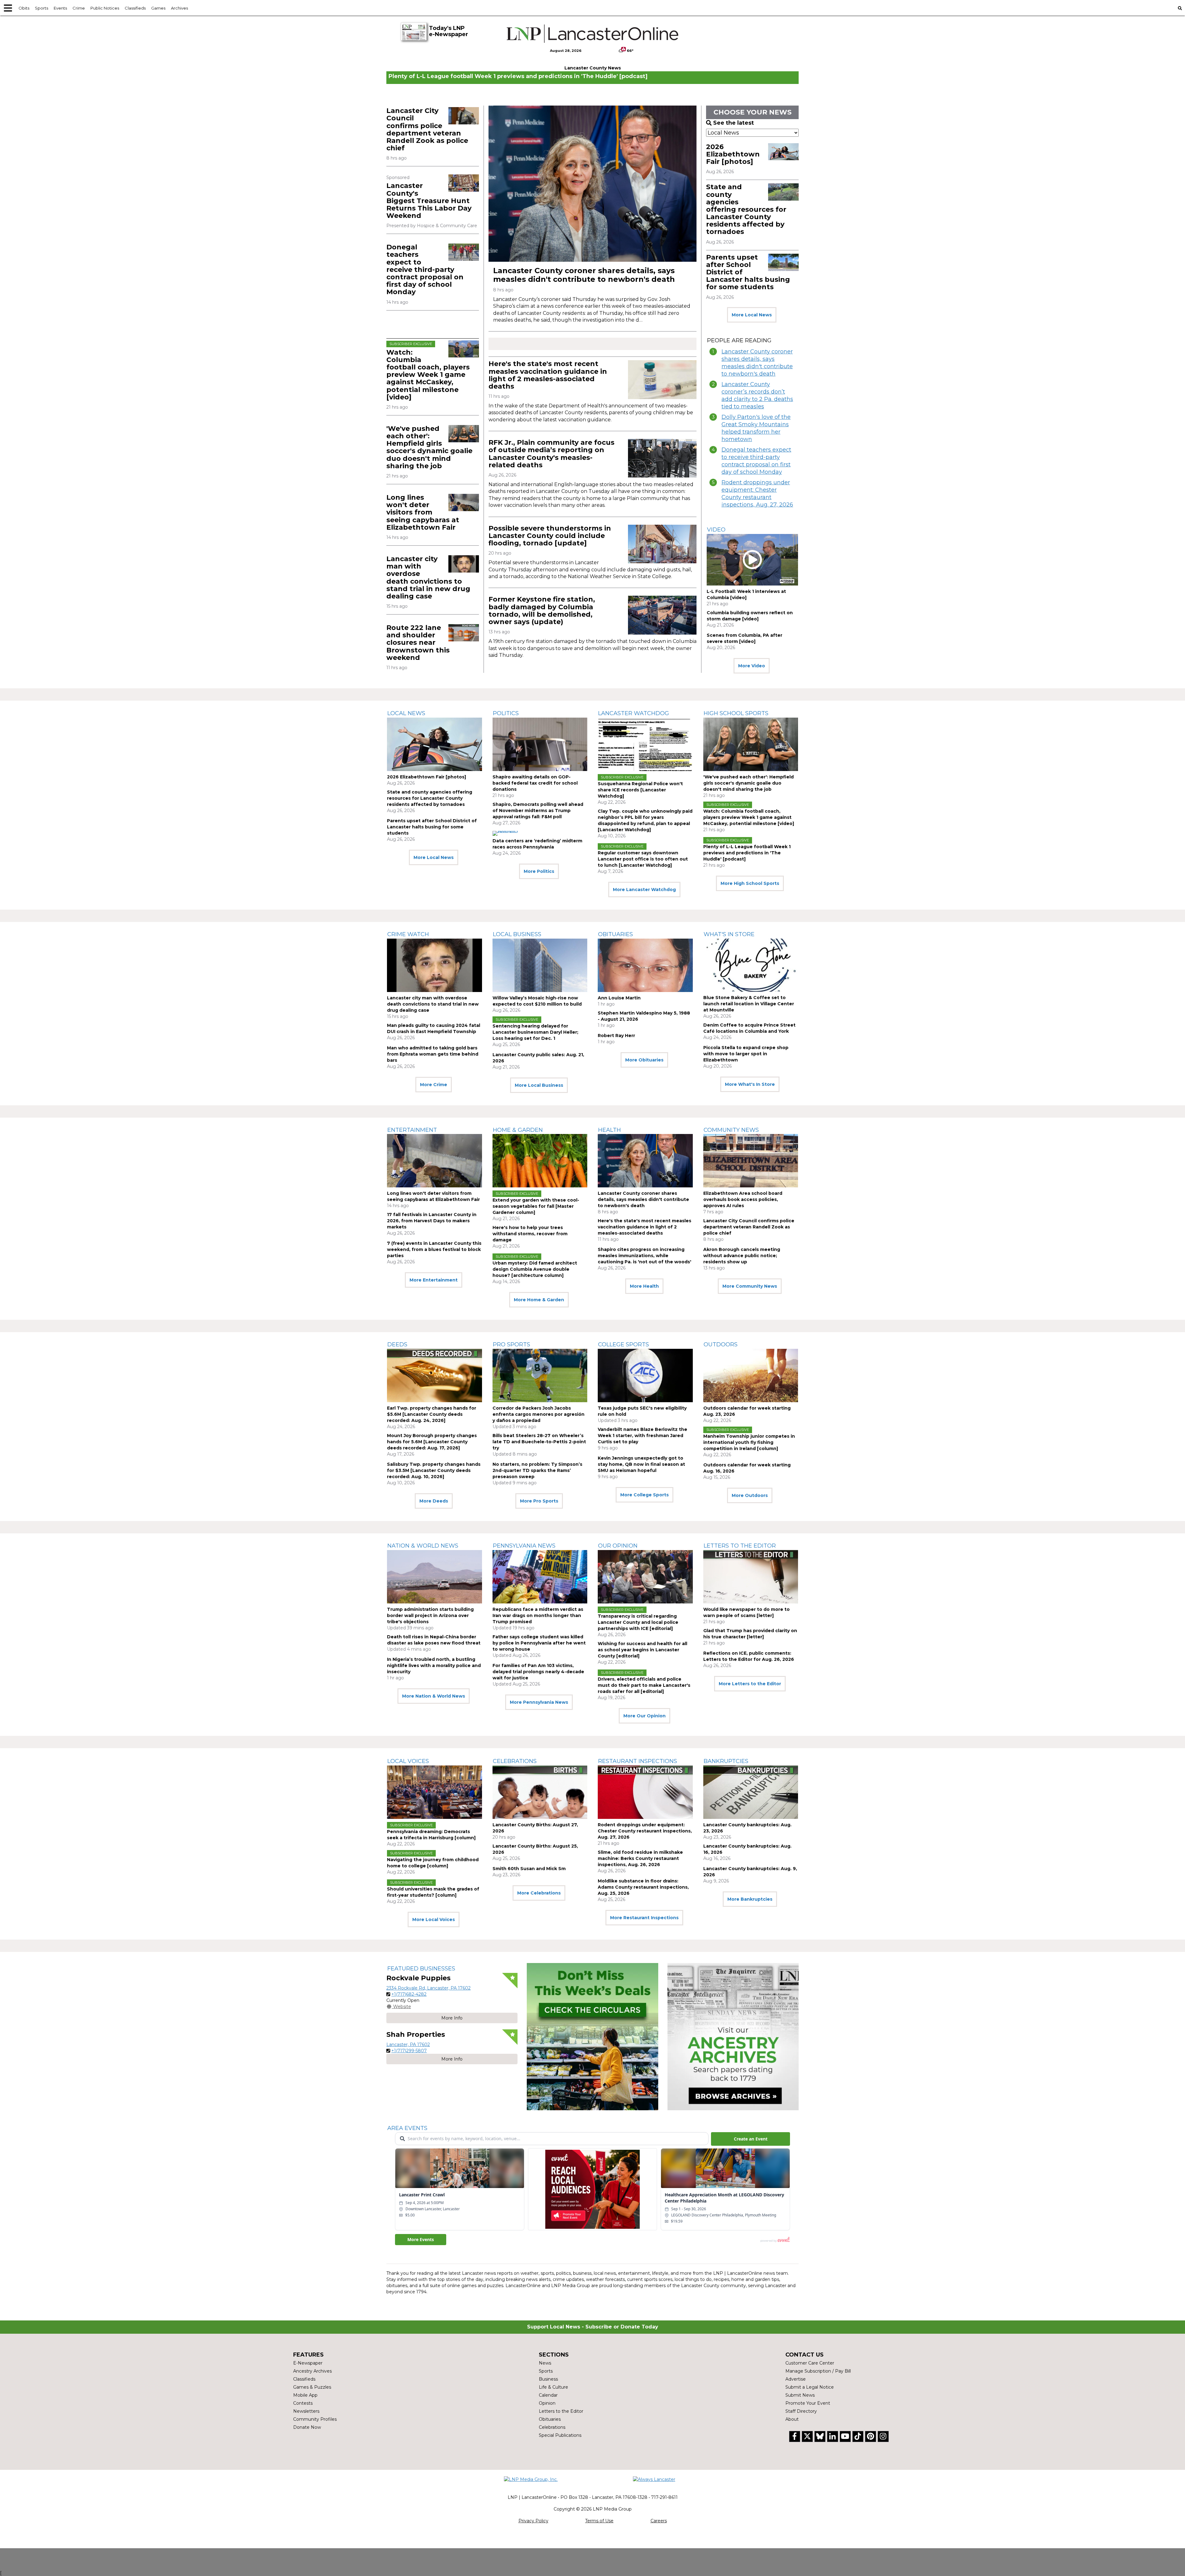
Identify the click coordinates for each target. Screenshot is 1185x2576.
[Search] (1180, 8)
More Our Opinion (644, 1716)
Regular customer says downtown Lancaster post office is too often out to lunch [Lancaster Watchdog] (643, 859)
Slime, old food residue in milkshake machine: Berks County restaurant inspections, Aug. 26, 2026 (640, 1858)
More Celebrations (539, 1893)
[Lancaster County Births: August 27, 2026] (540, 1792)
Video (716, 530)
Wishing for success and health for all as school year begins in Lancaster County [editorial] (642, 1650)
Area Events (407, 2128)
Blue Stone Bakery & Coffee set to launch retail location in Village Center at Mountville (749, 1004)
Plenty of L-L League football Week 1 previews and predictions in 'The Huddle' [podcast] (518, 76)
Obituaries (615, 934)
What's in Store (729, 934)
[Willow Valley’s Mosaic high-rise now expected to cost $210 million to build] (540, 965)
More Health (644, 1286)
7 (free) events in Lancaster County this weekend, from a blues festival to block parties (434, 1249)
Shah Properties (416, 2034)
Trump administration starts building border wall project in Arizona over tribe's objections (430, 1615)
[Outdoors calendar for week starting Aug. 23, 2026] (751, 1376)
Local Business (517, 934)
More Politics (539, 871)
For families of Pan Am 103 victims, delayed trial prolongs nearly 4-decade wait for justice (538, 1672)
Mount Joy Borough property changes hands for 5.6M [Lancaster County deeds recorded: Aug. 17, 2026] (432, 1442)
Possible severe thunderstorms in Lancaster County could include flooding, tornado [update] (550, 536)
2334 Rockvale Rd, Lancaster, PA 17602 (428, 1988)
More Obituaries (644, 1060)
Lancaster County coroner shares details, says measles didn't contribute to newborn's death (584, 275)
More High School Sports (750, 883)
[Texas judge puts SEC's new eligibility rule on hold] (645, 1376)
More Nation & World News (434, 1696)
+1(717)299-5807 (409, 2051)
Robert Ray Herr (616, 1036)
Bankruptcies (726, 1761)
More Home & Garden (539, 1300)
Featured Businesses (421, 1969)
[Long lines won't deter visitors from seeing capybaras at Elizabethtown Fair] (464, 502)
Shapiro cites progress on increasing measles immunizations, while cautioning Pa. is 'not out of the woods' (644, 1256)
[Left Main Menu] (8, 8)
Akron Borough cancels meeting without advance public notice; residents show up (742, 1256)
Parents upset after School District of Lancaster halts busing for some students (432, 827)
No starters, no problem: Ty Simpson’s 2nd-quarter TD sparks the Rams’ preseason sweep (537, 1470)
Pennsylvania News (524, 1546)
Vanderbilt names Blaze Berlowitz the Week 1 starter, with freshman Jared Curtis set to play (642, 1436)
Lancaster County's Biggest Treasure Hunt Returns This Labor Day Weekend (429, 201)
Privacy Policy (533, 2521)
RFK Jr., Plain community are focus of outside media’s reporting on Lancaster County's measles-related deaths (551, 454)
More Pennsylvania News (539, 1702)
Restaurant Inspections (638, 1761)
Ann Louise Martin (619, 998)
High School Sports (736, 713)
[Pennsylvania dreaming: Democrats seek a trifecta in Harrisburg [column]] (434, 1792)
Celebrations (515, 1761)
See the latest (734, 123)
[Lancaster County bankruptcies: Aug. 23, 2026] (751, 1792)
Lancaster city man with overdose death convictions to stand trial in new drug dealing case (428, 577)
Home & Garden (518, 1130)
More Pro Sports (539, 1501)
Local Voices (408, 1761)
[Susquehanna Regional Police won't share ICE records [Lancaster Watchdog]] (645, 744)
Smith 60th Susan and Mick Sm (529, 1869)
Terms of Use (599, 2521)
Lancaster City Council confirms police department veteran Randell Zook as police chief (427, 129)
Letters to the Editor (740, 1546)
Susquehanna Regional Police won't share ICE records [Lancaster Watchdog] (640, 790)
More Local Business (539, 1085)
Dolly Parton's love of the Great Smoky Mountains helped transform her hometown (756, 428)
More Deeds (434, 1501)
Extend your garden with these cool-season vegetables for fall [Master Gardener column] (536, 1206)
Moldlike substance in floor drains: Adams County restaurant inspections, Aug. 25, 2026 (643, 1887)
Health (609, 1130)
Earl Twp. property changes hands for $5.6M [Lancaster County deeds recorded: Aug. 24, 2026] (432, 1414)
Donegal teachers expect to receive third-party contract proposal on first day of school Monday (425, 269)
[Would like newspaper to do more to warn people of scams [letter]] (751, 1577)
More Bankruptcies (750, 1899)
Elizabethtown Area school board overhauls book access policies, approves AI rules (743, 1199)
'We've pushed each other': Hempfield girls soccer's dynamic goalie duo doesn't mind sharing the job (429, 447)
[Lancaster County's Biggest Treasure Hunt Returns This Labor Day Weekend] (464, 183)
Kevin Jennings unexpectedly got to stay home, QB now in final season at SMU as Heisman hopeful (641, 1464)
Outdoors (721, 1344)
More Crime (434, 1085)
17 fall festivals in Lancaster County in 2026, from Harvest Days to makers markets (432, 1221)
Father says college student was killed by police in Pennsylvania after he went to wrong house (539, 1643)
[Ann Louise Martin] (645, 965)
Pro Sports (511, 1344)
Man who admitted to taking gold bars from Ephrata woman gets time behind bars (433, 1054)
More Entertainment (434, 1280)
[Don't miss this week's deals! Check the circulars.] (592, 2037)
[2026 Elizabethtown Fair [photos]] (783, 152)
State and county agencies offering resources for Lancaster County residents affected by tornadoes (746, 209)
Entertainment (412, 1130)
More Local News (752, 315)
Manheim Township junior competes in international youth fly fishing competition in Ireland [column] (749, 1442)
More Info (452, 2018)
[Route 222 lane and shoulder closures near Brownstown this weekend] (464, 633)
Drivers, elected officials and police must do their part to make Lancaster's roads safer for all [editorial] (644, 1685)
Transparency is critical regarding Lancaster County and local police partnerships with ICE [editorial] (638, 1622)
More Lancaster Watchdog (644, 890)
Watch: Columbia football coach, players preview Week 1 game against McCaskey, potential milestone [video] (428, 375)
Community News (731, 1130)
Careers (659, 2521)
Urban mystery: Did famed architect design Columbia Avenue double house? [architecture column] (535, 1269)
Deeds (397, 1344)
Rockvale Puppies (418, 1978)
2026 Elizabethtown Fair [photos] (733, 154)
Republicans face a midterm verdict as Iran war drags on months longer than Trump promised (538, 1615)
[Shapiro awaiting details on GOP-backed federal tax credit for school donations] (540, 744)
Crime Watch (408, 934)
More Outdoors (750, 1495)
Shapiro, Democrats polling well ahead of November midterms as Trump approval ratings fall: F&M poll (538, 811)
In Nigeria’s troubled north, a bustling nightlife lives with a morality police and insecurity (434, 1665)
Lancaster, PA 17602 (408, 2045)
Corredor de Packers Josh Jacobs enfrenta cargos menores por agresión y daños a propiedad (538, 1414)
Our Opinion (618, 1546)
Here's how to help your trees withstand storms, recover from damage (530, 1234)
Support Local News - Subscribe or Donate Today (593, 2327)
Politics (506, 713)
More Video (752, 666)
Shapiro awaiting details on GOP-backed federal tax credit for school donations (535, 783)
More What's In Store (750, 1084)
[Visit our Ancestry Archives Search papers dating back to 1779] (733, 2037)
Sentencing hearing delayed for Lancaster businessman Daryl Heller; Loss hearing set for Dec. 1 (535, 1032)
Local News (406, 713)
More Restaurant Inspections (644, 1918)
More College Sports (644, 1495)
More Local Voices (434, 1919)
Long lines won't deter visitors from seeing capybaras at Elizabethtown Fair (423, 512)
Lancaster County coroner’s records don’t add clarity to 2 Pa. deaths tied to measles (757, 395)
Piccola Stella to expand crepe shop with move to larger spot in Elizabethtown (746, 1054)
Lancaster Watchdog (634, 713)
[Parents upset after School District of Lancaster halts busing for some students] (783, 262)
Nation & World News (423, 1546)
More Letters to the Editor (750, 1684)
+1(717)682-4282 (409, 1994)
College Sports (624, 1344)
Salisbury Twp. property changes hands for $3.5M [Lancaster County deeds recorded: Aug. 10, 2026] (434, 1470)
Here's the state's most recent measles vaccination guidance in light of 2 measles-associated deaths (548, 375)
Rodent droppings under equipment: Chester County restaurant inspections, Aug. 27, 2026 (757, 494)
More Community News (750, 1286)
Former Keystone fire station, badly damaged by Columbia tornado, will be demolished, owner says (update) (542, 611)
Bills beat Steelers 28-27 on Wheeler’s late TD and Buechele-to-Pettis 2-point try (539, 1442)
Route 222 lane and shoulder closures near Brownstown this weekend (418, 643)
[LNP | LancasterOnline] (593, 34)
